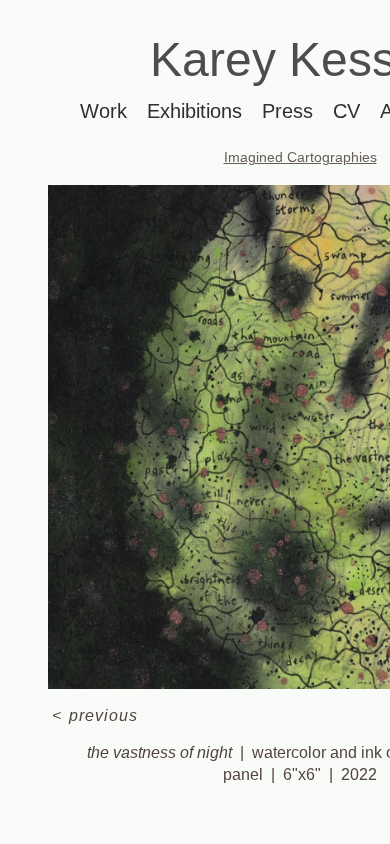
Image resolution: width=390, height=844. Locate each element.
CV (346, 111)
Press (287, 111)
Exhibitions (194, 111)
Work (103, 111)
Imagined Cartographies (300, 157)
